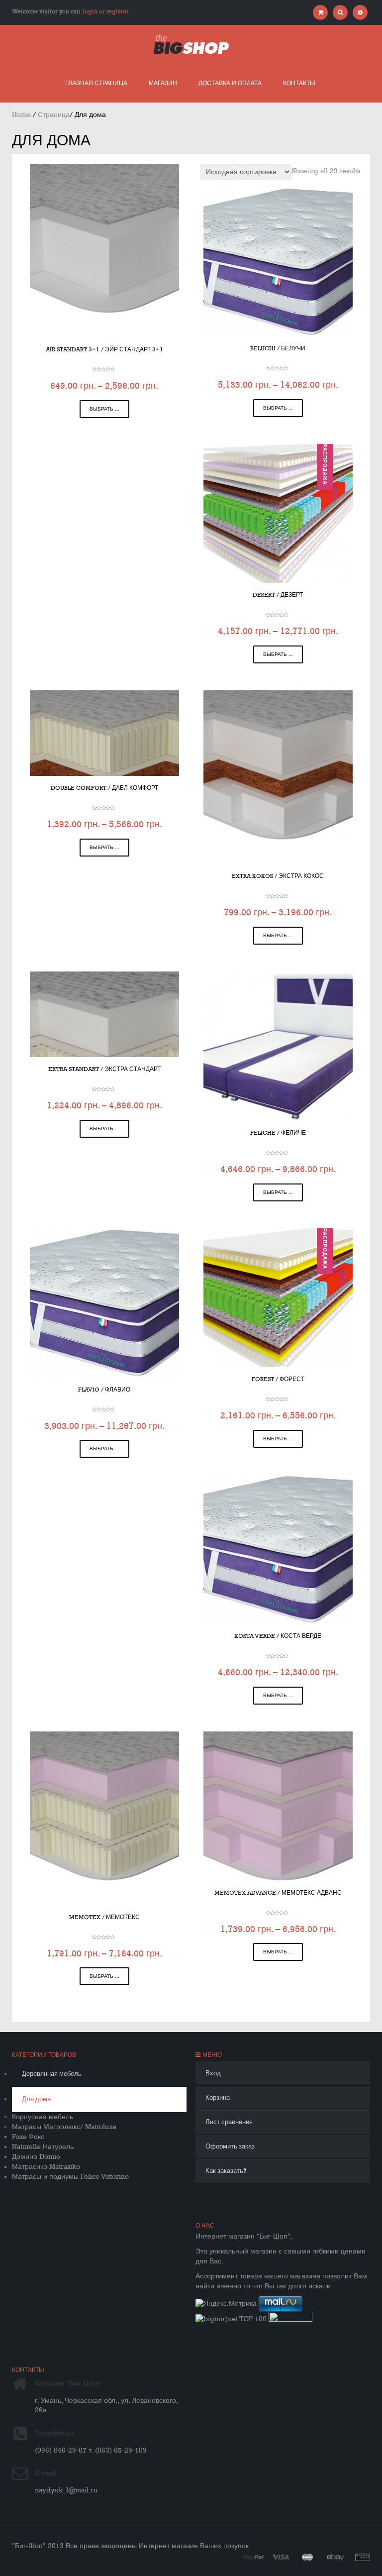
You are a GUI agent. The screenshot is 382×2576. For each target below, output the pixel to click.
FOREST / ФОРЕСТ (278, 1379)
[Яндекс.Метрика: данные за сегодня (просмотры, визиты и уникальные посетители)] (226, 2304)
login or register (106, 12)
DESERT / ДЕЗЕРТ (278, 595)
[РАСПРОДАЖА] (278, 513)
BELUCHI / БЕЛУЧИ (278, 349)
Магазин (163, 83)
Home (21, 115)
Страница (54, 115)
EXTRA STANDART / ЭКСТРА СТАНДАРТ (104, 1069)
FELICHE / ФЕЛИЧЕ (278, 1133)
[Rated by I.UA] (290, 2319)
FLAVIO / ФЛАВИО (104, 1390)
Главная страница (96, 83)
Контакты (299, 83)
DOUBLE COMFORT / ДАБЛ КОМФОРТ (104, 788)
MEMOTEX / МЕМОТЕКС (104, 1917)
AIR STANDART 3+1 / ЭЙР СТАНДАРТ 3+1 (104, 350)
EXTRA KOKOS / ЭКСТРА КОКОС (278, 876)
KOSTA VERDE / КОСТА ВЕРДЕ (278, 1636)
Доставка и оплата (230, 83)
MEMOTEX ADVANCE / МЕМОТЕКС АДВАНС (278, 1893)
